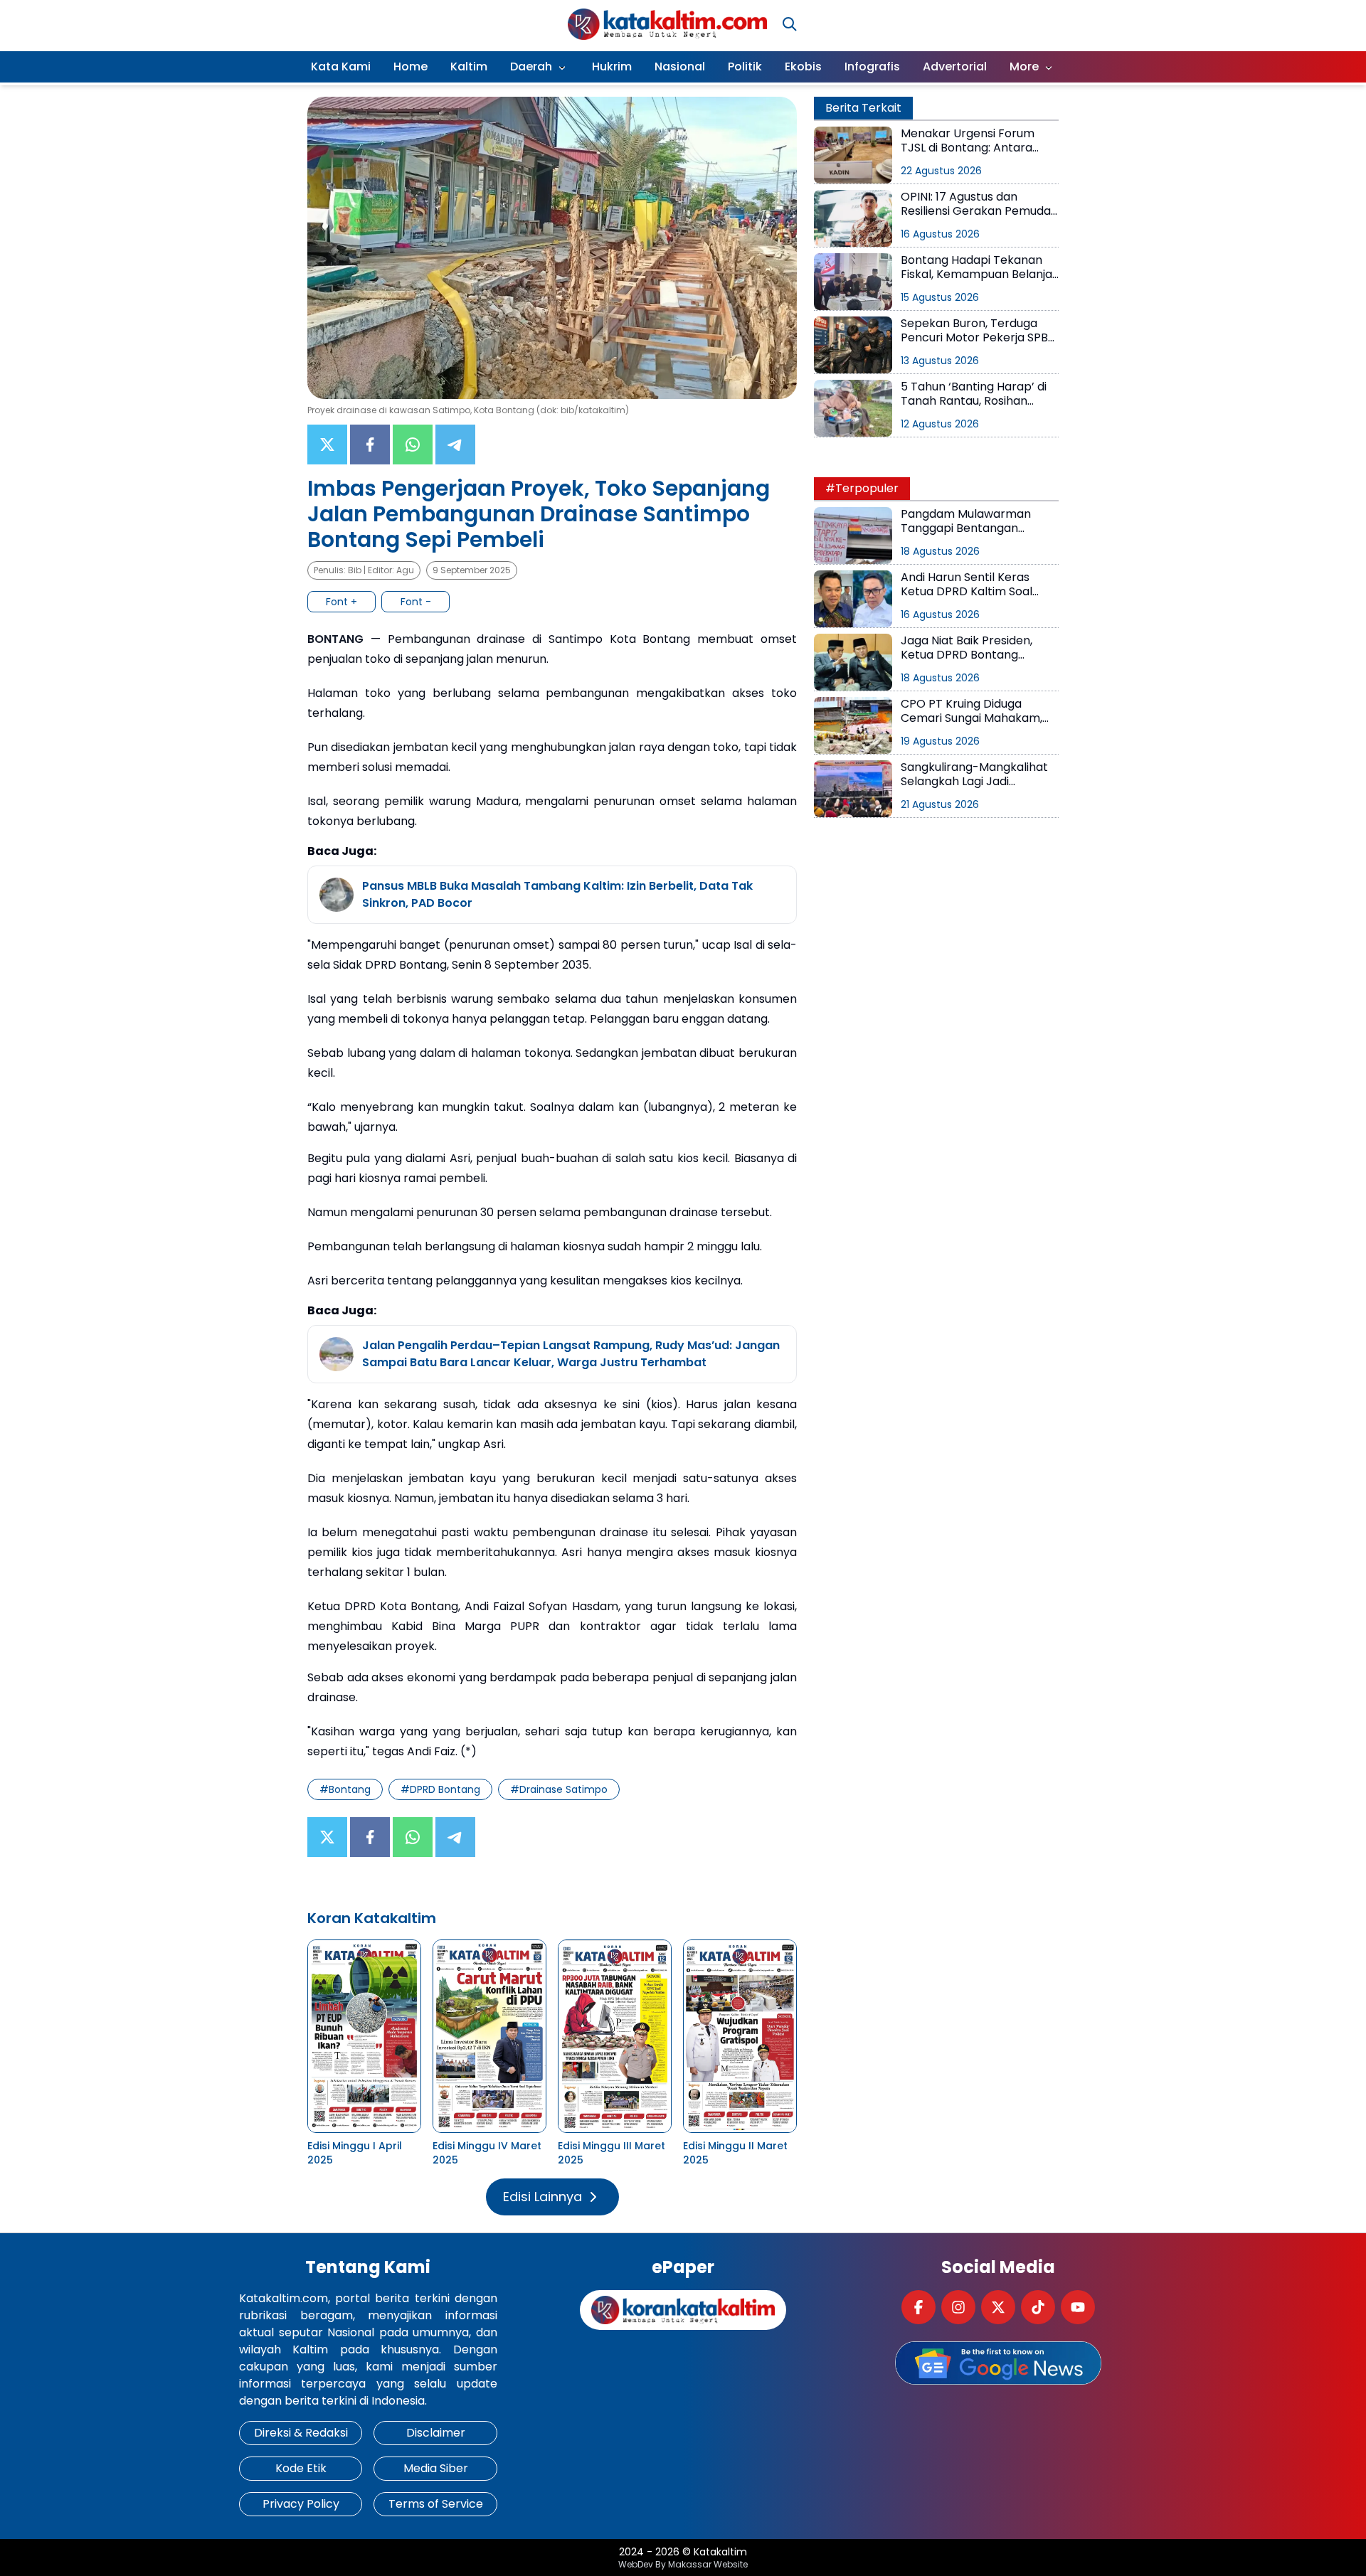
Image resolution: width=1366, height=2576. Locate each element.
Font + (341, 602)
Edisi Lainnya (542, 2197)
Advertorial (955, 66)
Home (411, 66)
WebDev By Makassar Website (683, 2565)
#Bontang (345, 1789)
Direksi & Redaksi (301, 2433)
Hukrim (612, 66)
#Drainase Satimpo (559, 1789)
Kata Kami (341, 66)
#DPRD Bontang (440, 1789)
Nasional (680, 66)
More (1024, 66)
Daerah (531, 66)
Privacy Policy (301, 2504)
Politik (745, 66)
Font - (416, 602)
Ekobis (803, 66)
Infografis (872, 66)
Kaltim (469, 66)
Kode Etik (301, 2468)
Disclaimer (436, 2433)
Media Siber (436, 2468)
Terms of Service (436, 2504)
